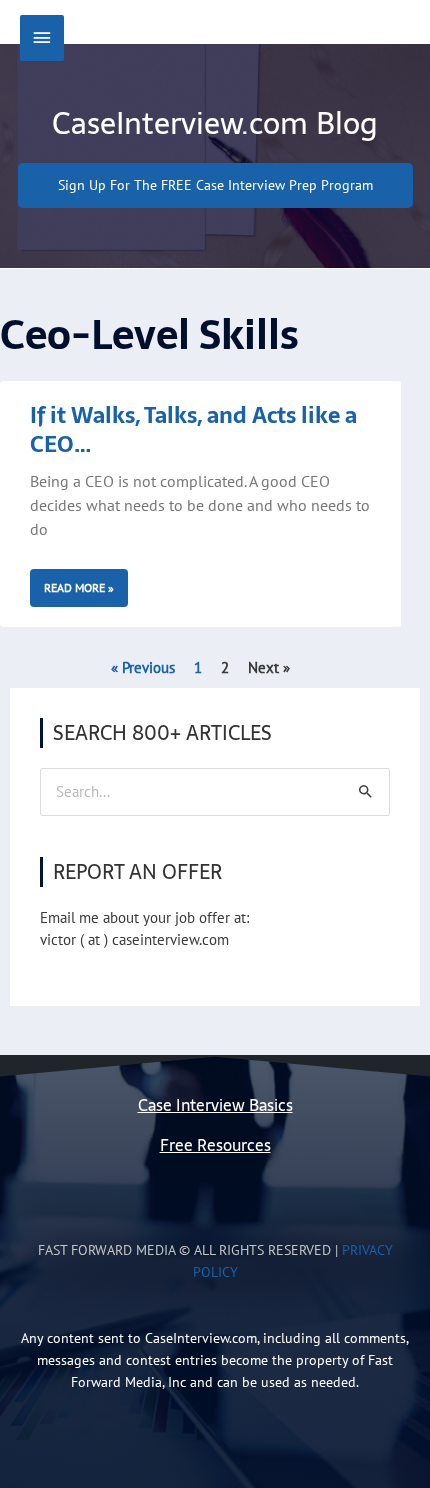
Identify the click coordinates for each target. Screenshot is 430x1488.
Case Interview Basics (215, 1105)
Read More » (79, 587)
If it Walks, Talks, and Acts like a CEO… (193, 429)
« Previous (143, 667)
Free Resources (215, 1145)
